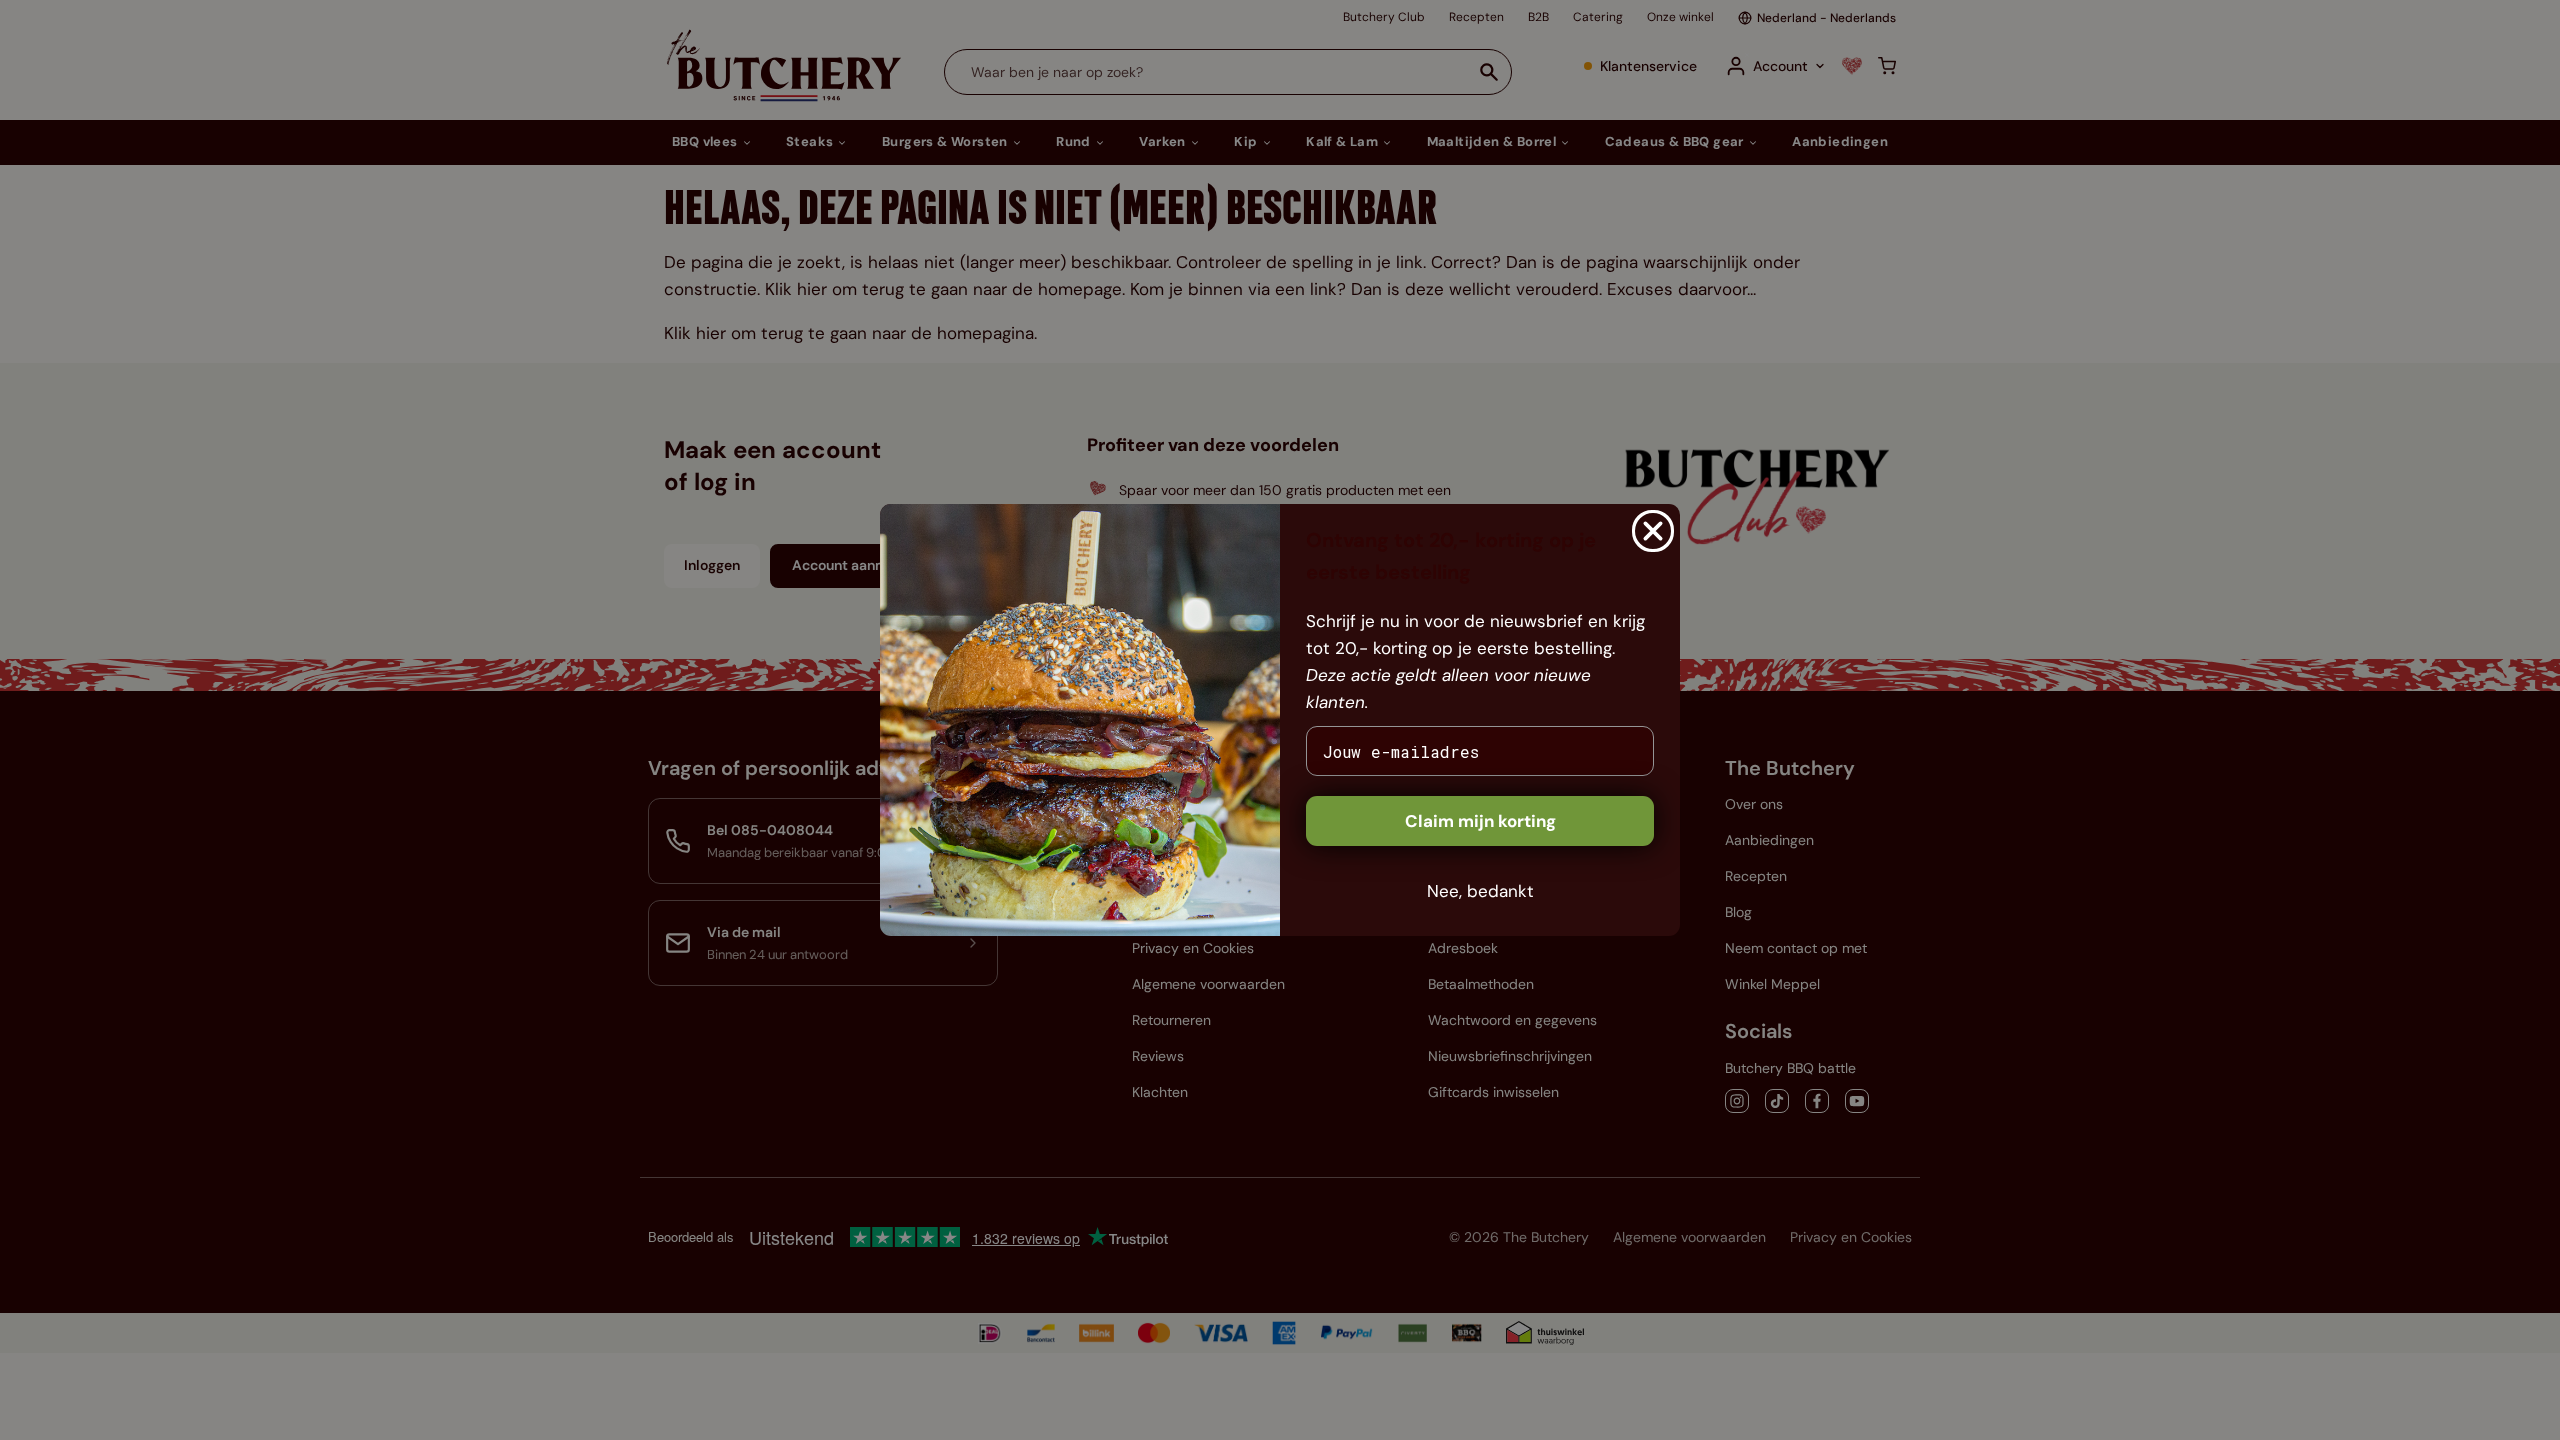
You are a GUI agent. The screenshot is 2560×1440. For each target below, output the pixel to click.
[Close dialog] (1653, 531)
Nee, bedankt (1480, 891)
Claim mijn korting (1480, 821)
